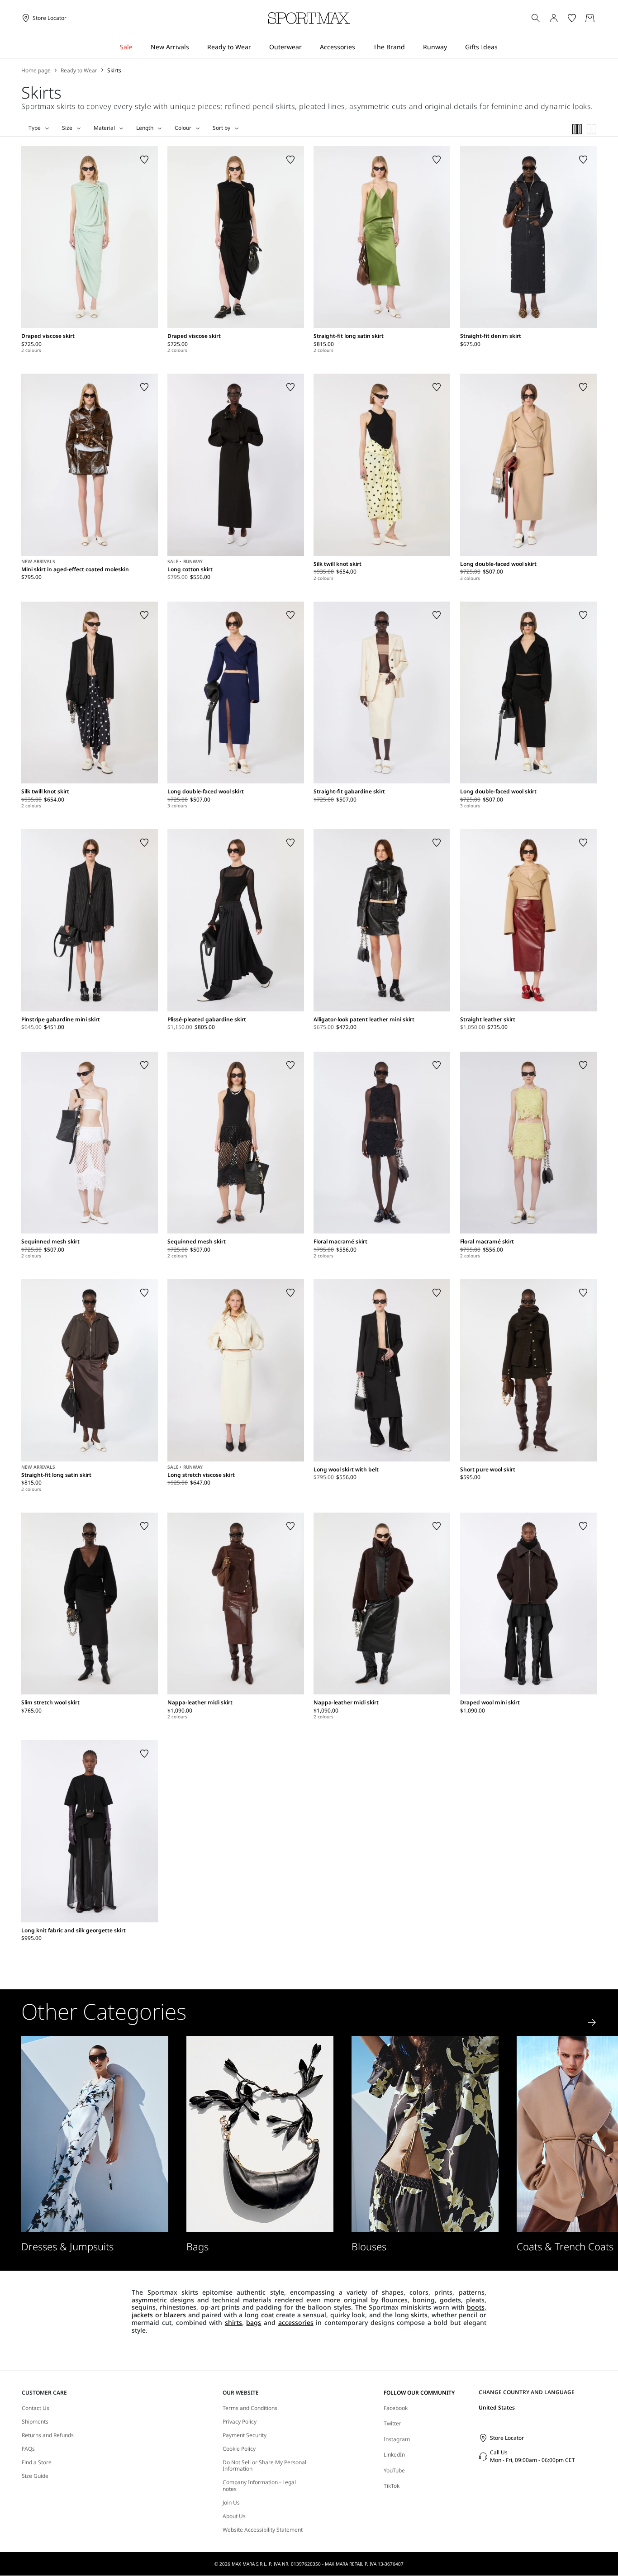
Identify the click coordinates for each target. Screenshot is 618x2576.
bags (254, 2322)
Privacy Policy (240, 2422)
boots (476, 2307)
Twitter (392, 2423)
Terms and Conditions (250, 2408)
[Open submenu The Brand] (411, 47)
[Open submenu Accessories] (361, 47)
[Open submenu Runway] (453, 47)
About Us (234, 2516)
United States (497, 2408)
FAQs (28, 2449)
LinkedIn (394, 2455)
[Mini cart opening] (600, 18)
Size (67, 128)
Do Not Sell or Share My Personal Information (264, 2466)
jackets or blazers (159, 2315)
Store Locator (507, 2438)
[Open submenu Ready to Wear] (257, 47)
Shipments (35, 2422)
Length (145, 128)
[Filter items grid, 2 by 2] (592, 129)
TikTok (392, 2486)
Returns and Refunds (48, 2435)
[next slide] (592, 2022)
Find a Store (37, 2462)
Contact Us (36, 2408)
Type (35, 128)
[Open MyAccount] (562, 18)
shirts (233, 2322)
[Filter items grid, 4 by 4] (577, 129)
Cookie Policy (239, 2449)
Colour (183, 128)
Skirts (114, 71)
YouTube (394, 2470)
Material (104, 128)
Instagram (397, 2439)
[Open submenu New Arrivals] (195, 47)
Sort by (221, 128)
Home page (36, 71)
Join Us (231, 2503)
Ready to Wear (79, 71)
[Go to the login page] (554, 18)
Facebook (396, 2408)
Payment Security (245, 2435)
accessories (296, 2322)
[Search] (536, 18)
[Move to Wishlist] (144, 160)
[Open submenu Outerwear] (308, 47)
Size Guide (35, 2476)
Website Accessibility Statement (263, 2530)
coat (268, 2315)
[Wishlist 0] (572, 18)
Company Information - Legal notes (259, 2486)
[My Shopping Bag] (590, 18)
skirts (419, 2315)
